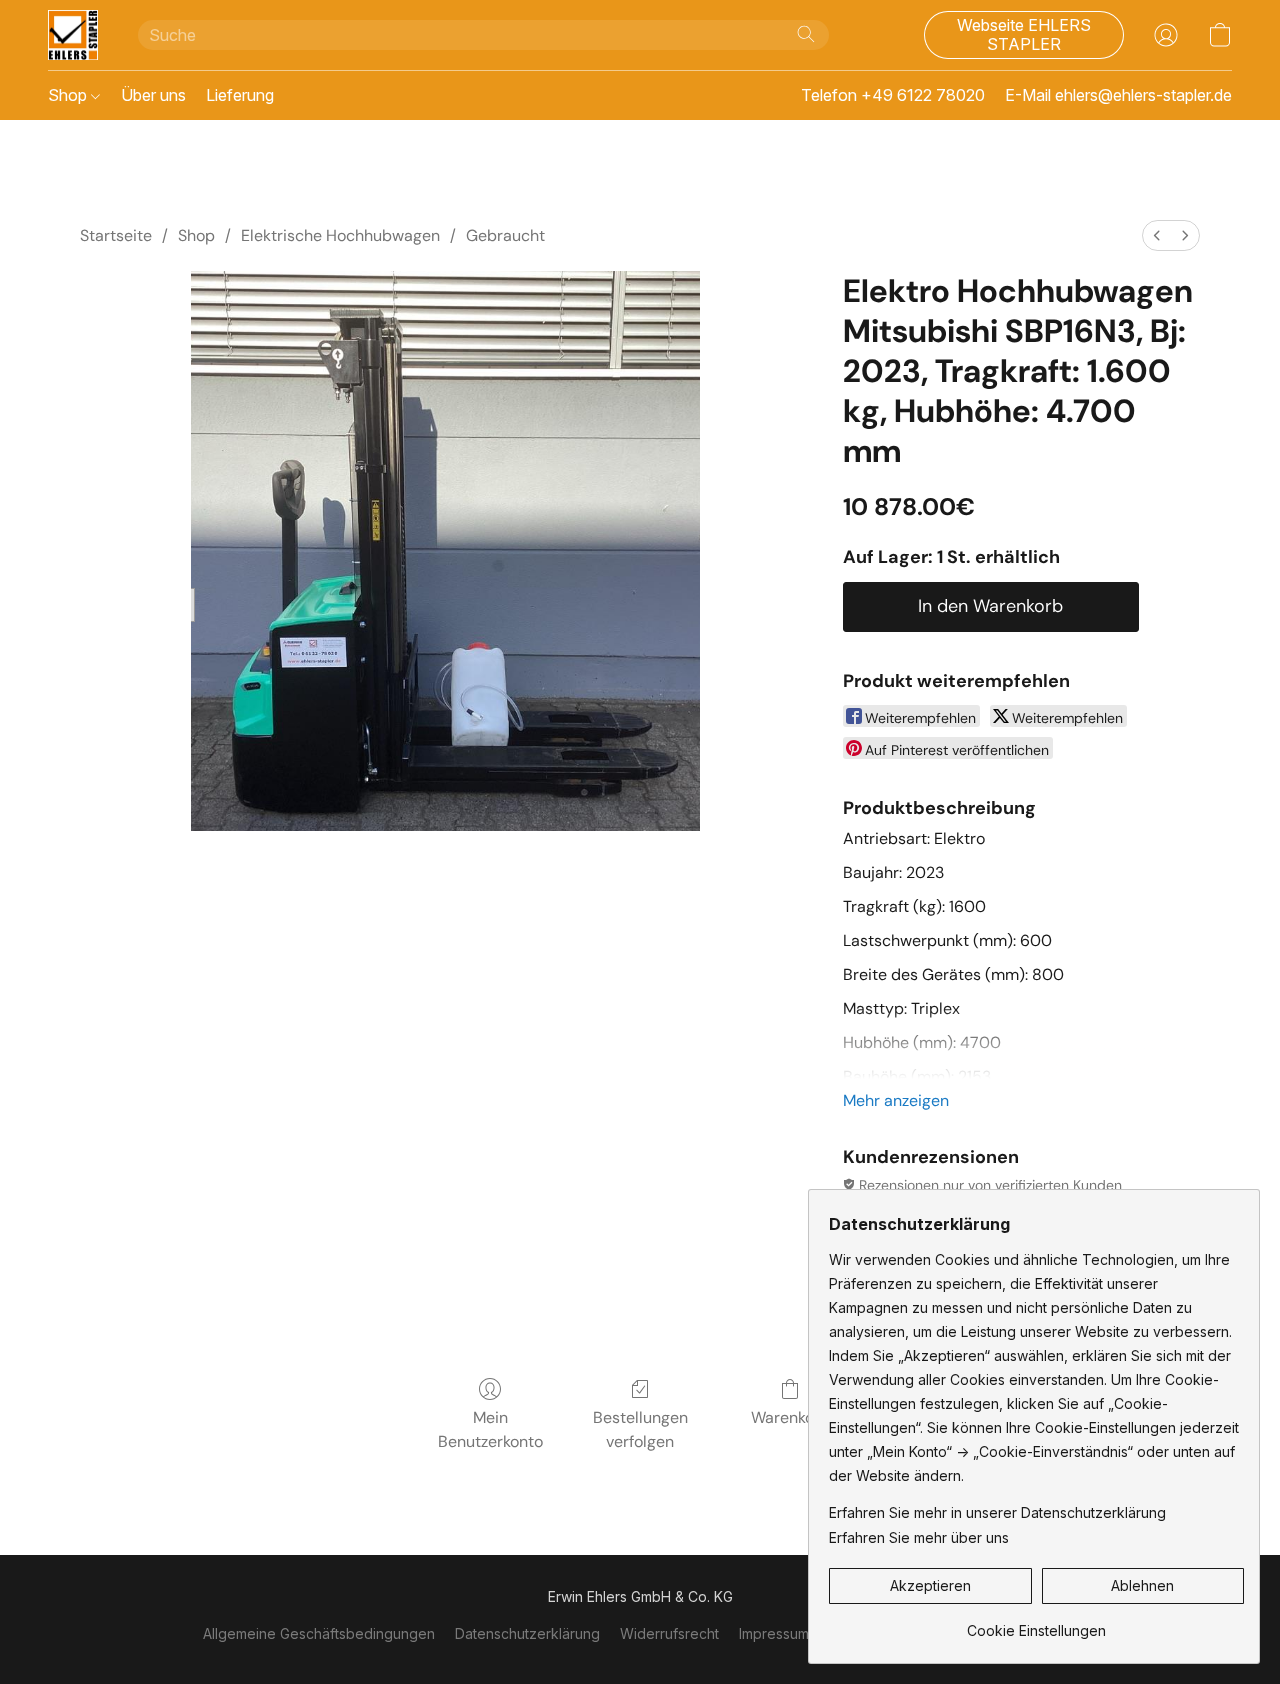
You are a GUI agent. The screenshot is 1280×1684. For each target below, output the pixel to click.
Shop (69, 95)
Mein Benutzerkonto (490, 1429)
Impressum (774, 1633)
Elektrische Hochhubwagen (340, 235)
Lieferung (240, 95)
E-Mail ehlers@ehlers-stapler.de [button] (1118, 95)
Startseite (116, 235)
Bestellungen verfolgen (640, 1429)
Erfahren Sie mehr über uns (919, 1537)
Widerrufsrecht (669, 1633)
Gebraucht (505, 235)
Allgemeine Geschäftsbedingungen (319, 1633)
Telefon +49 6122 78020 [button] (893, 95)
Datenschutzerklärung (527, 1633)
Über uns (153, 95)
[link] (1036, 1623)
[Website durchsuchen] (806, 34)
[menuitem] (1157, 235)
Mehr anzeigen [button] (896, 1100)
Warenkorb (790, 1417)
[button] (73, 35)
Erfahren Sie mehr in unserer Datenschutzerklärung (997, 1512)
